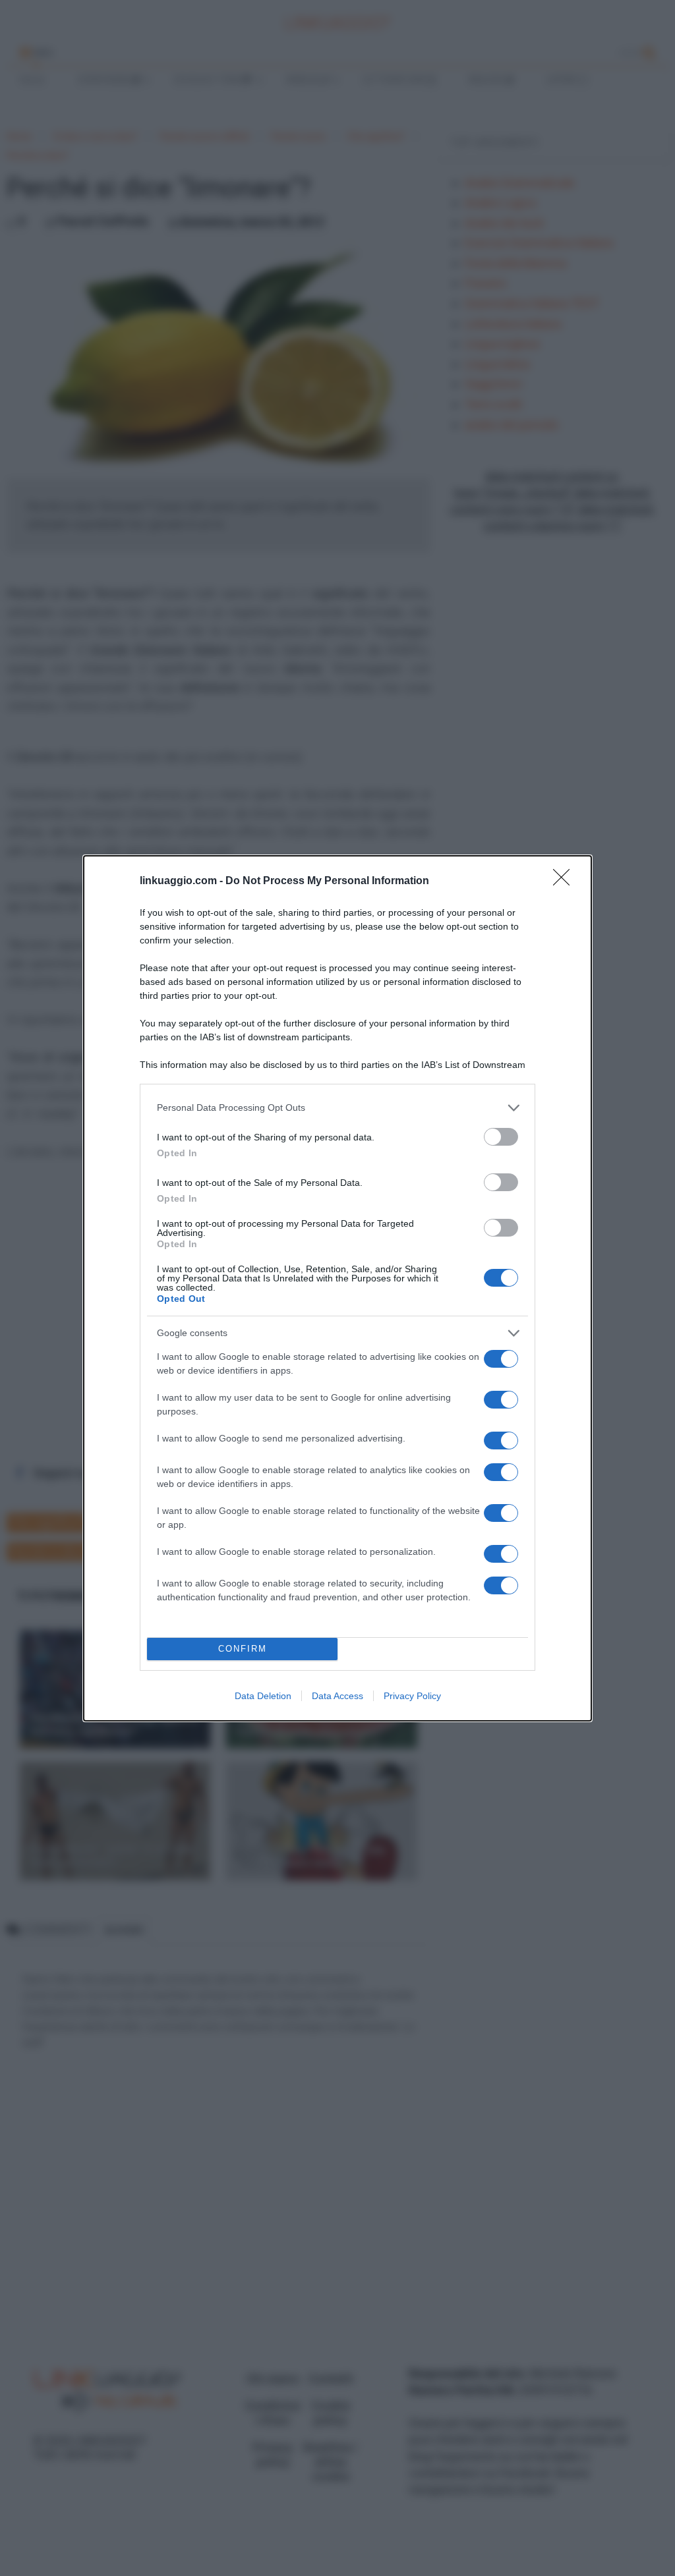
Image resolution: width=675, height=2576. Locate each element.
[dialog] (337, 1288)
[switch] (501, 1137)
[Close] (566, 882)
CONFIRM (243, 1649)
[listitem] (337, 1108)
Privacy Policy (412, 1696)
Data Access (337, 1696)
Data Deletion (263, 1696)
